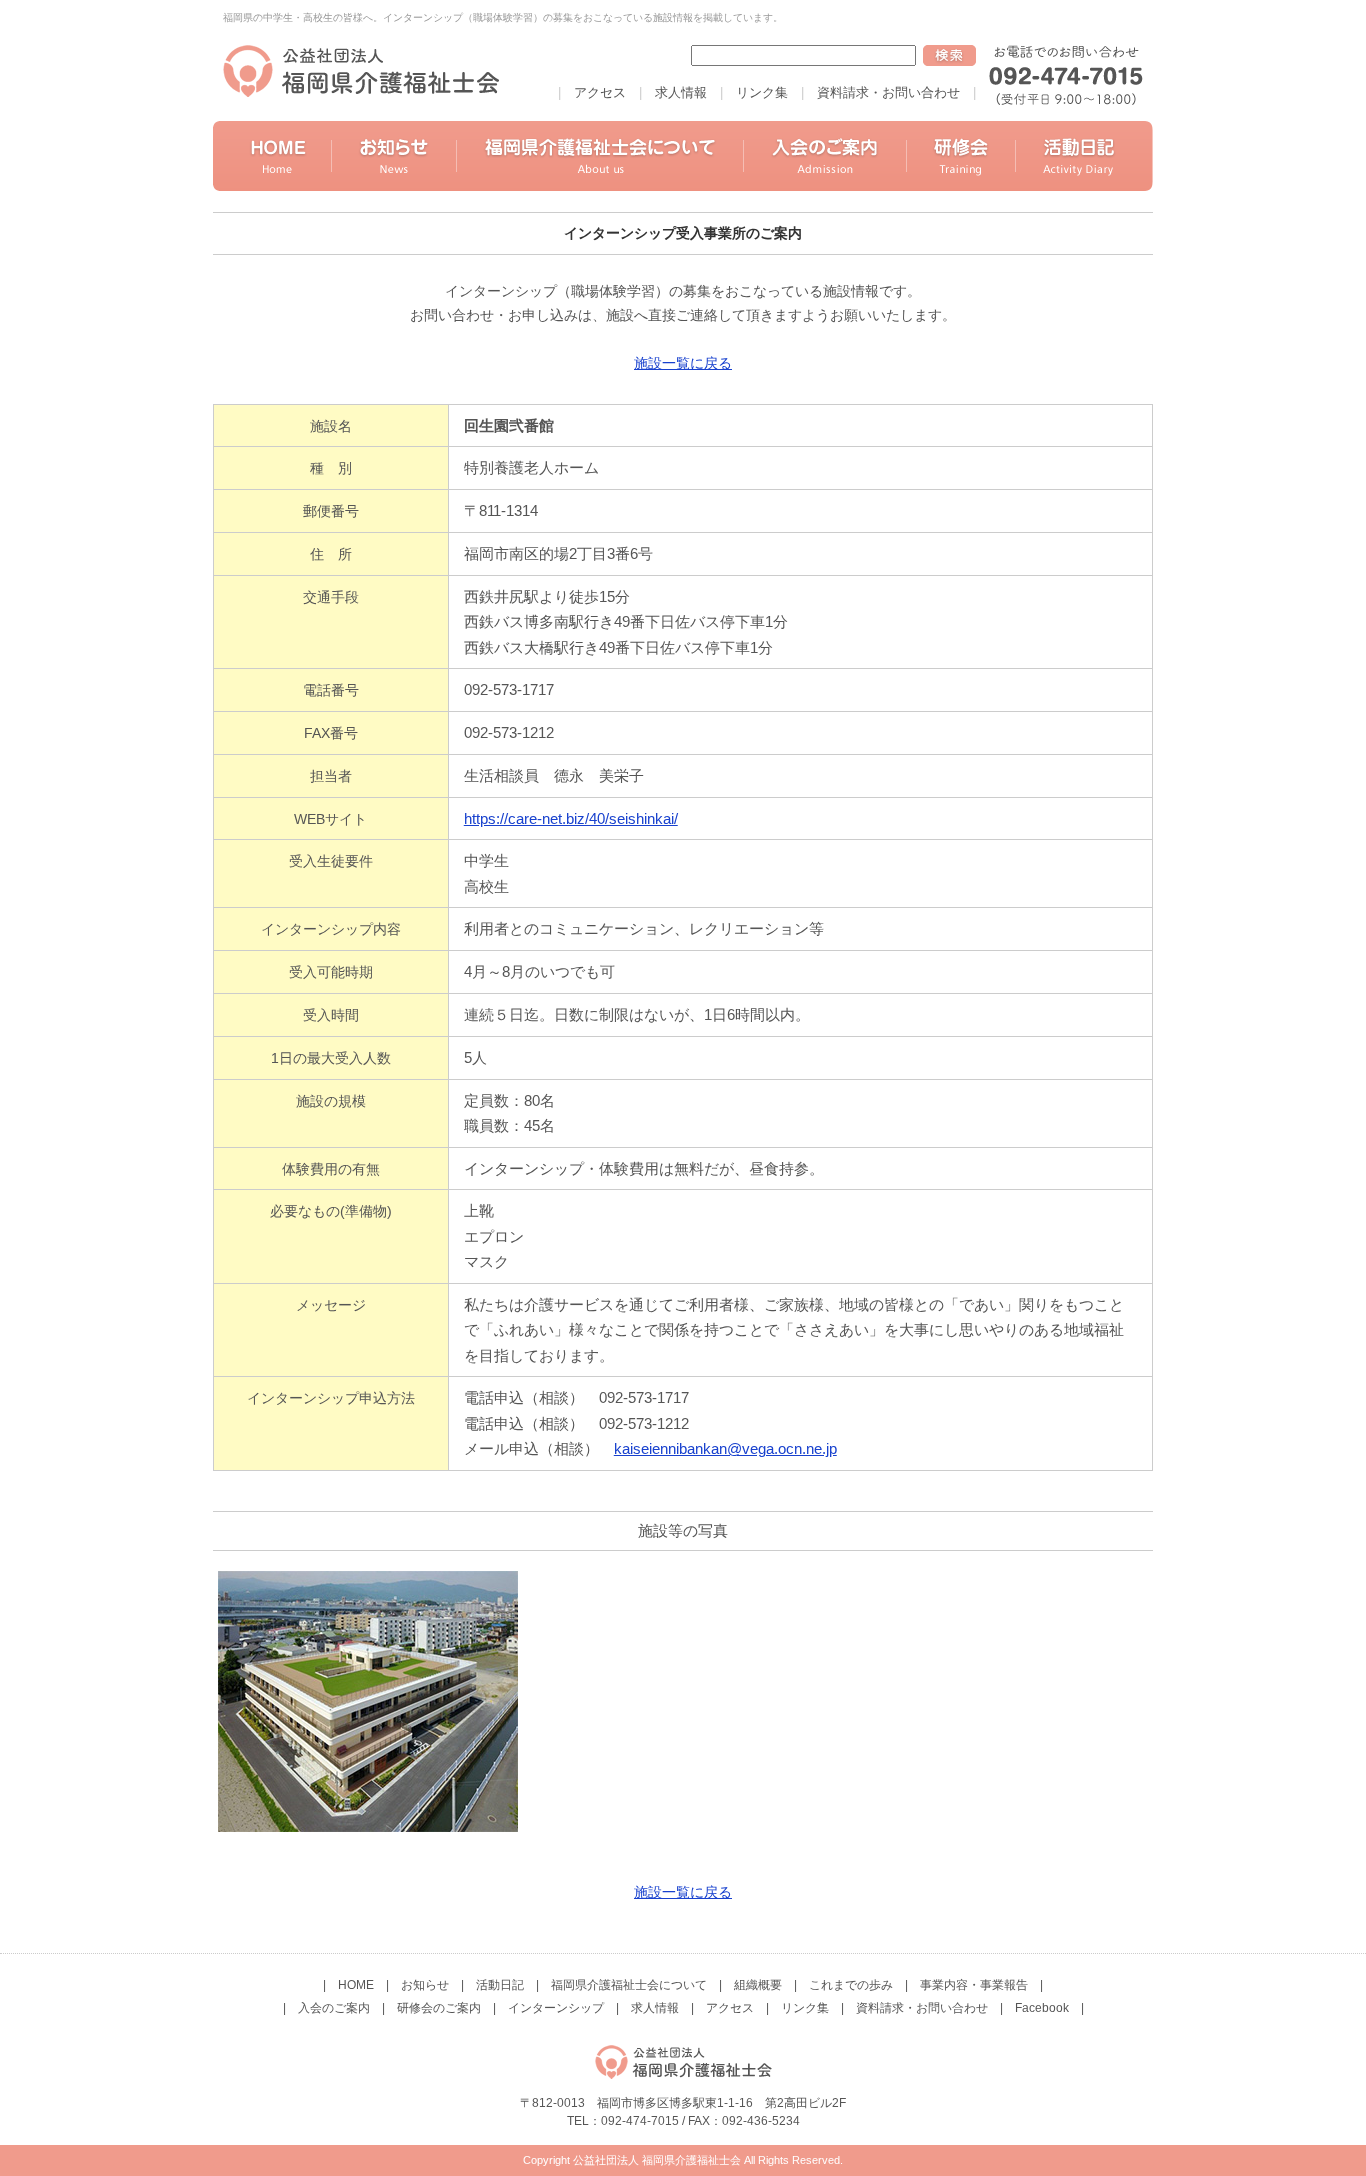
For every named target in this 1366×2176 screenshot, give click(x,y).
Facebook (1042, 2008)
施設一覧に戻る (683, 363)
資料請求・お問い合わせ (888, 92)
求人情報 (681, 92)
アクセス (600, 92)
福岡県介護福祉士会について (629, 1985)
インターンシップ (556, 2008)
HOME (356, 1985)
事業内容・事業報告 (974, 1985)
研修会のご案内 (439, 2008)
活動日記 (500, 1985)
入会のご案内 (334, 2008)
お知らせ (425, 1985)
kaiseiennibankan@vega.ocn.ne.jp (725, 1448)
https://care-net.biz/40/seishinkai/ (571, 818)
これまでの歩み (851, 1985)
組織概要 (758, 1985)
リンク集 (762, 92)
